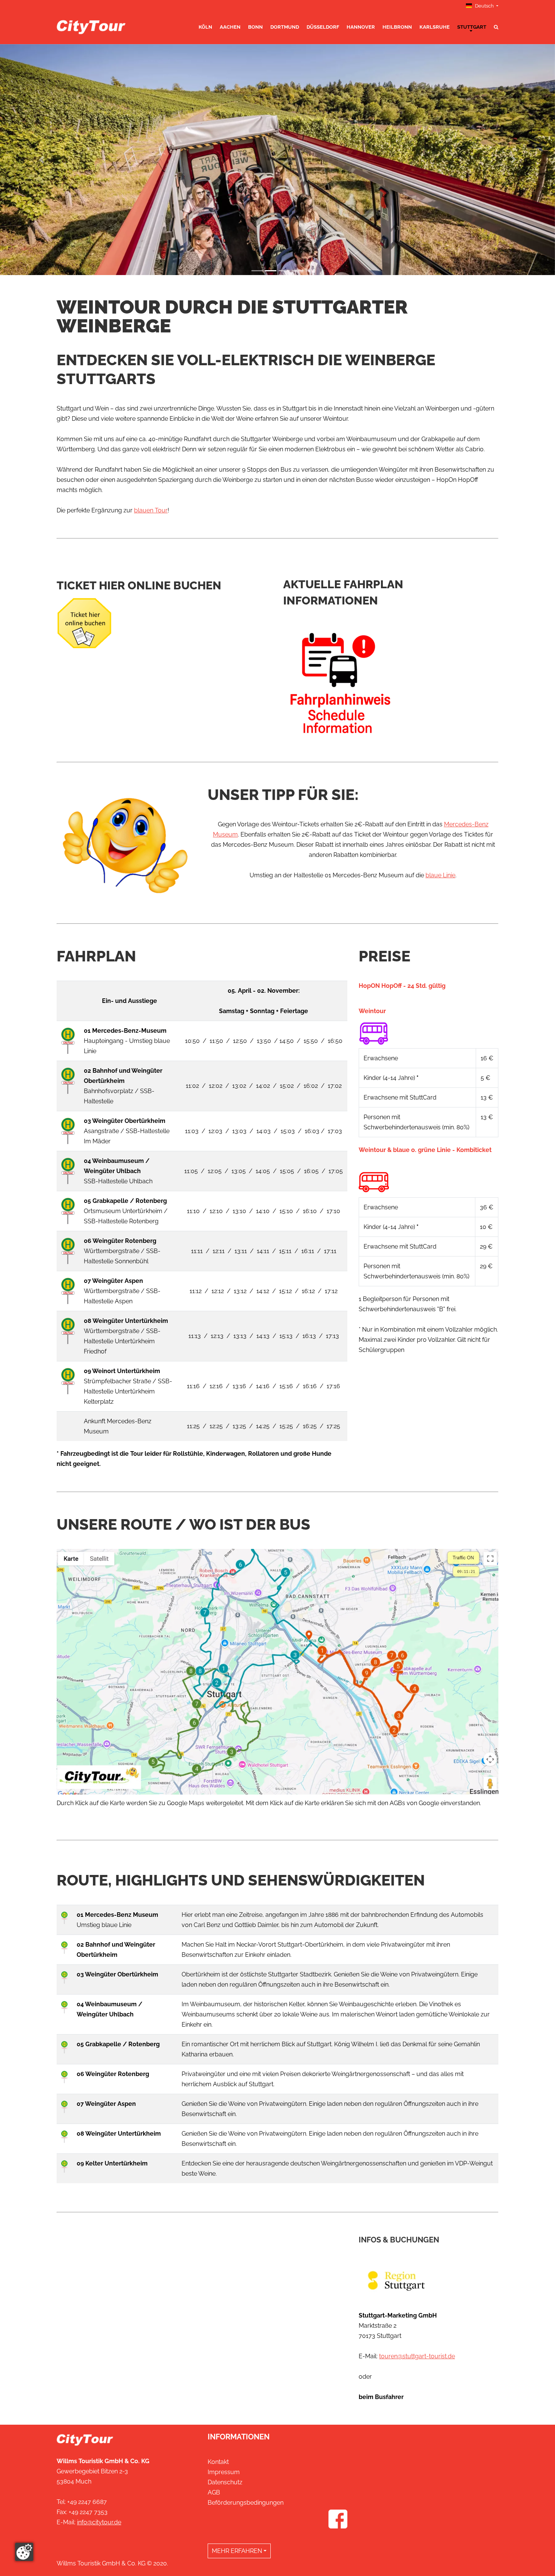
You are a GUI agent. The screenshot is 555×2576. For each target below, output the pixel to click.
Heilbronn (397, 27)
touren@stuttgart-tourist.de (417, 2356)
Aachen (230, 27)
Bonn (255, 27)
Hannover (361, 27)
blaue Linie (440, 875)
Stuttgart (472, 27)
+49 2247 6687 (87, 2502)
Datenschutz (225, 2482)
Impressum (224, 2472)
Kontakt (218, 2462)
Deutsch (484, 6)
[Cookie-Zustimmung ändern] (24, 2552)
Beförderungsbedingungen (246, 2503)
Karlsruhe (435, 27)
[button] (42, 160)
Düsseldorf (323, 27)
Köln (205, 27)
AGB (214, 2492)
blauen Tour (151, 510)
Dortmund (285, 27)
